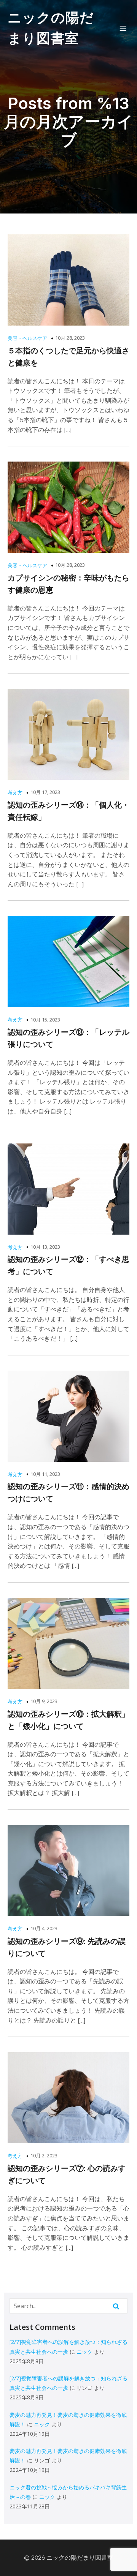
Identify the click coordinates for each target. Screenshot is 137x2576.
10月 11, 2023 (45, 1474)
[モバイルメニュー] (123, 28)
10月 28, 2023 (70, 338)
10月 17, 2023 (45, 792)
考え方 (15, 792)
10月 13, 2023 (45, 1247)
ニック (84, 2352)
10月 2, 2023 (44, 2155)
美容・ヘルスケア (27, 338)
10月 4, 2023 (44, 1928)
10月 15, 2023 (45, 1020)
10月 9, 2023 (44, 1701)
